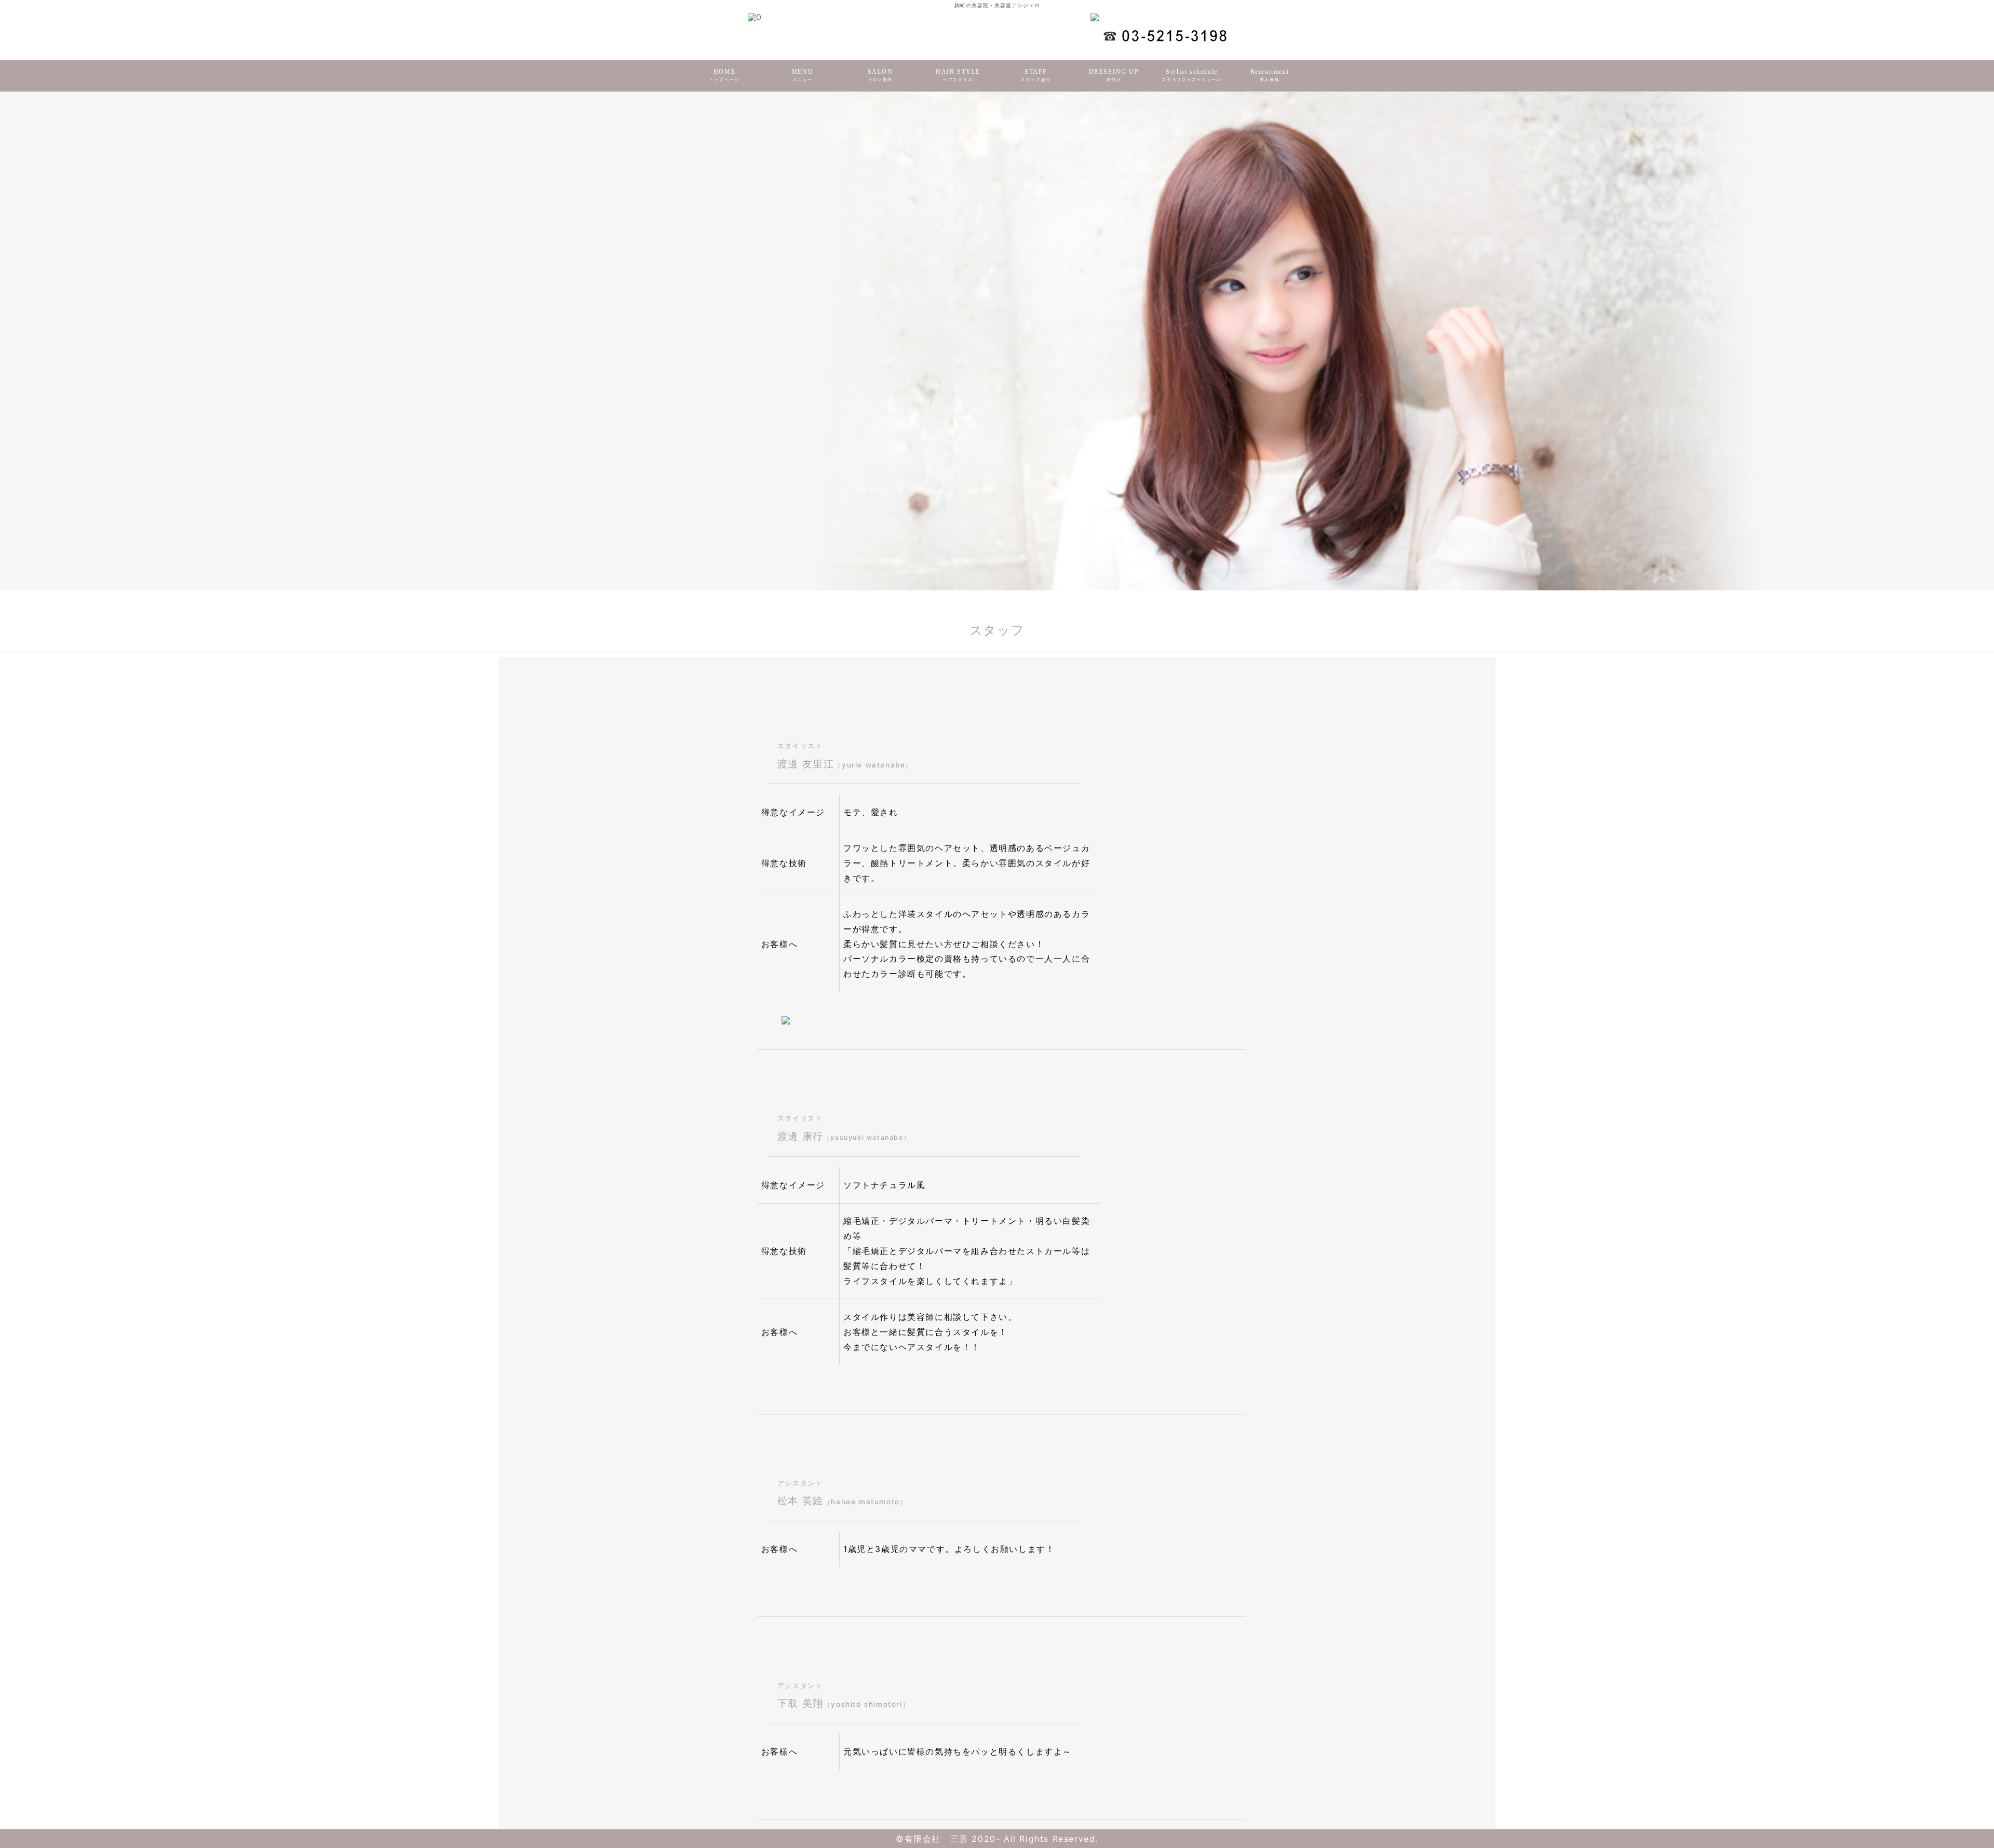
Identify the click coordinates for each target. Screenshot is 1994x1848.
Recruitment (1270, 75)
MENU (802, 75)
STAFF (1036, 75)
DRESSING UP (1114, 75)
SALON (880, 75)
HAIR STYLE (958, 75)
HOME (724, 75)
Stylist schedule (1191, 75)
